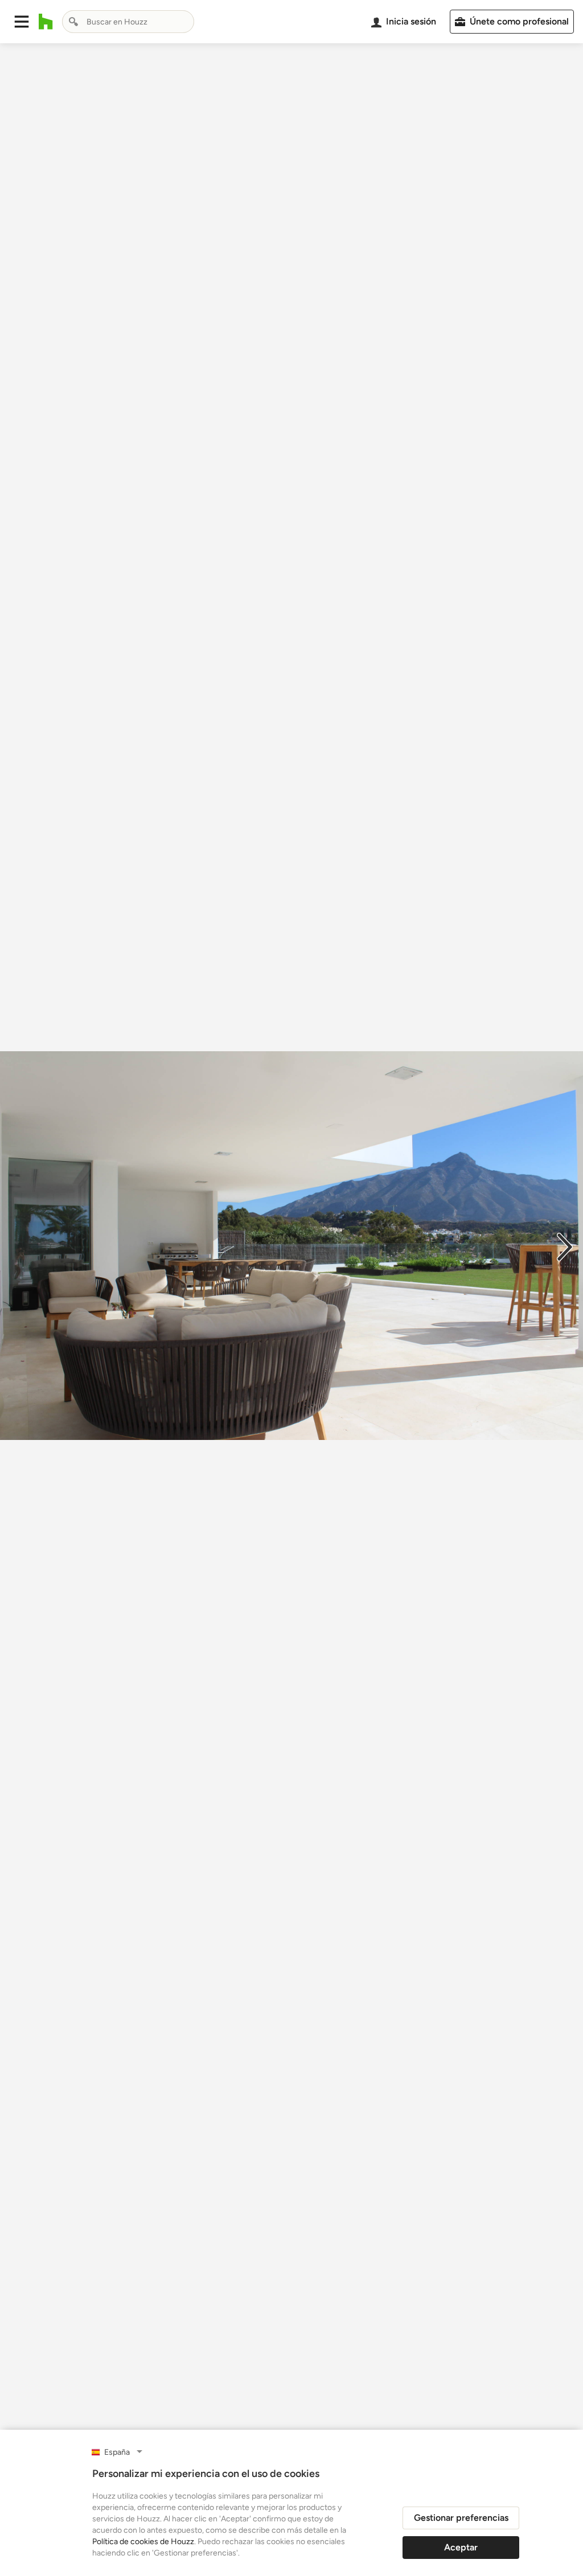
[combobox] (128, 22)
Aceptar (461, 2547)
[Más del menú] (563, 2427)
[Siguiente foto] (565, 1246)
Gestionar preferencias (461, 2518)
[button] (22, 22)
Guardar (338, 2427)
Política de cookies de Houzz (143, 2542)
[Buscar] (73, 22)
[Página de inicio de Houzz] (46, 22)
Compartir (264, 2427)
